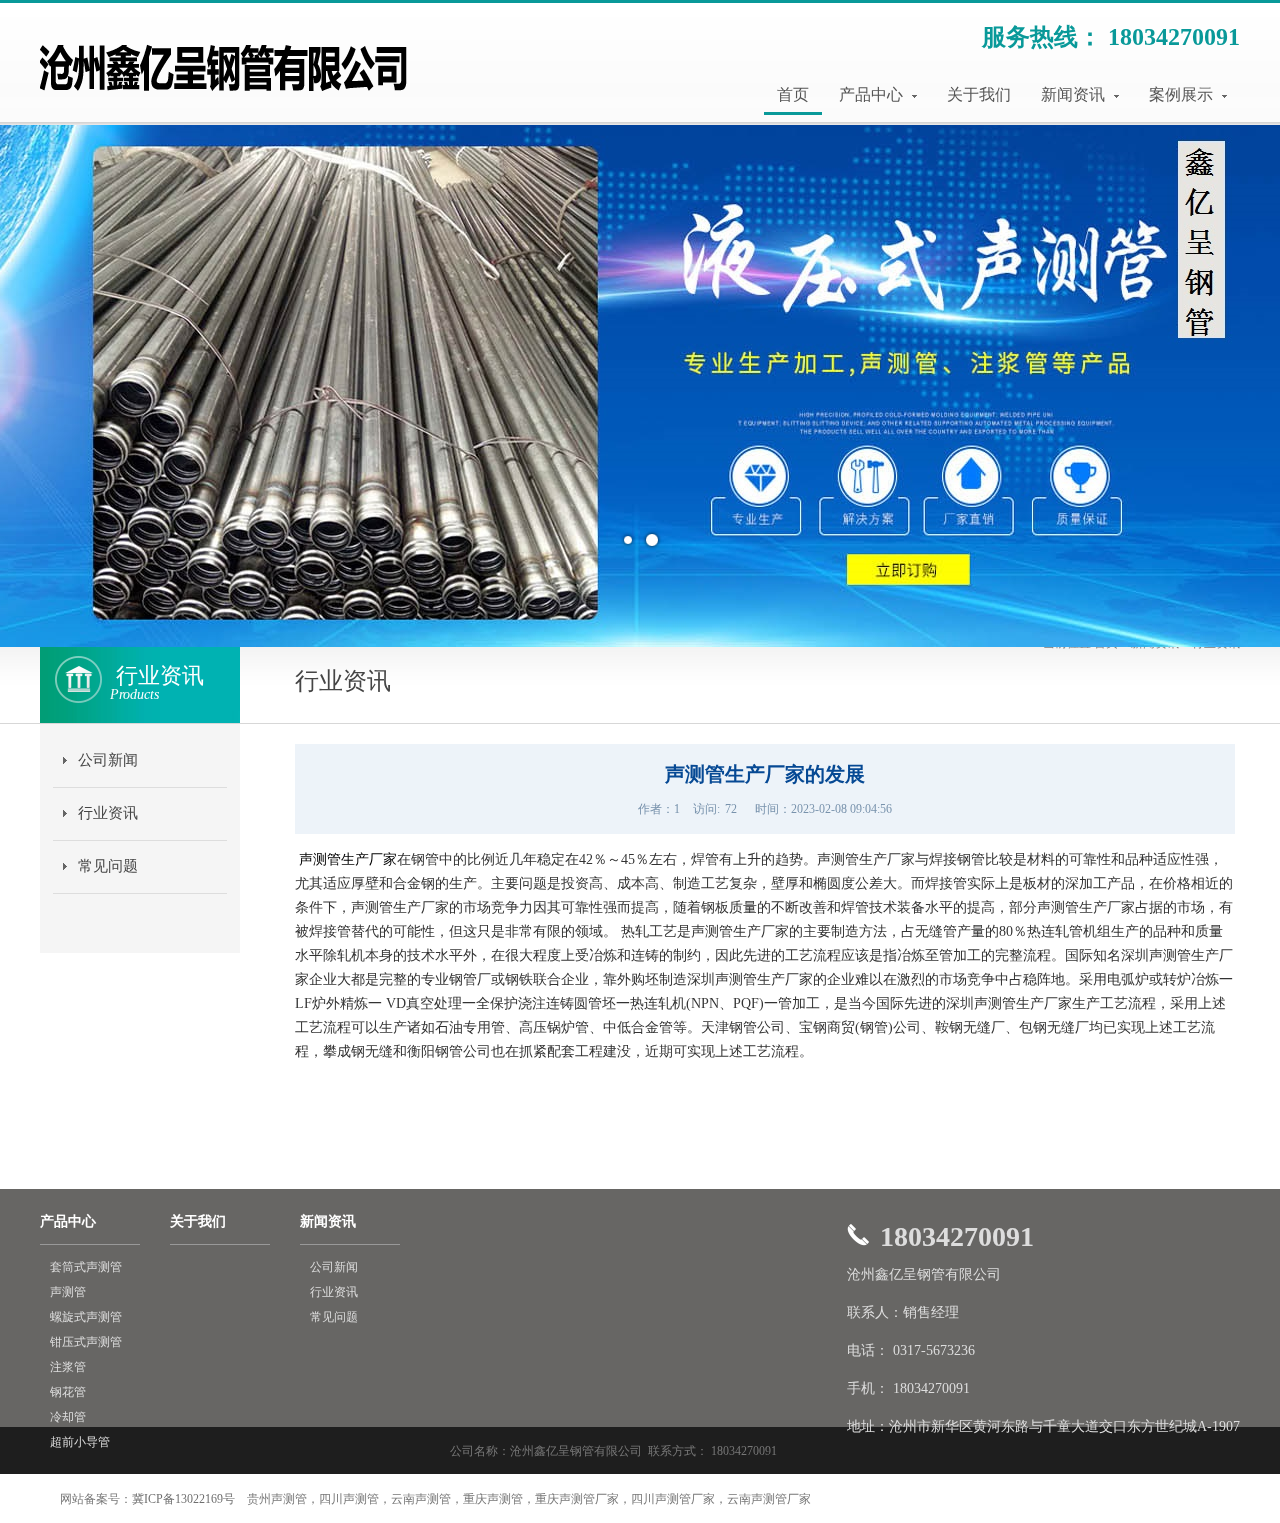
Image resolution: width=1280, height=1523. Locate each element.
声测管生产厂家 (348, 859)
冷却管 (68, 1417)
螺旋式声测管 (86, 1317)
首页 (793, 94)
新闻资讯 (1075, 94)
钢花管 (68, 1392)
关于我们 (979, 94)
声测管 (68, 1292)
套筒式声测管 (86, 1267)
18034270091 (1174, 37)
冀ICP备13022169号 (183, 1499)
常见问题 (108, 866)
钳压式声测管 (86, 1342)
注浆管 (68, 1367)
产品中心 (873, 94)
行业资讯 (108, 813)
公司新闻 (108, 760)
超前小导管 (80, 1442)
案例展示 (1183, 94)
